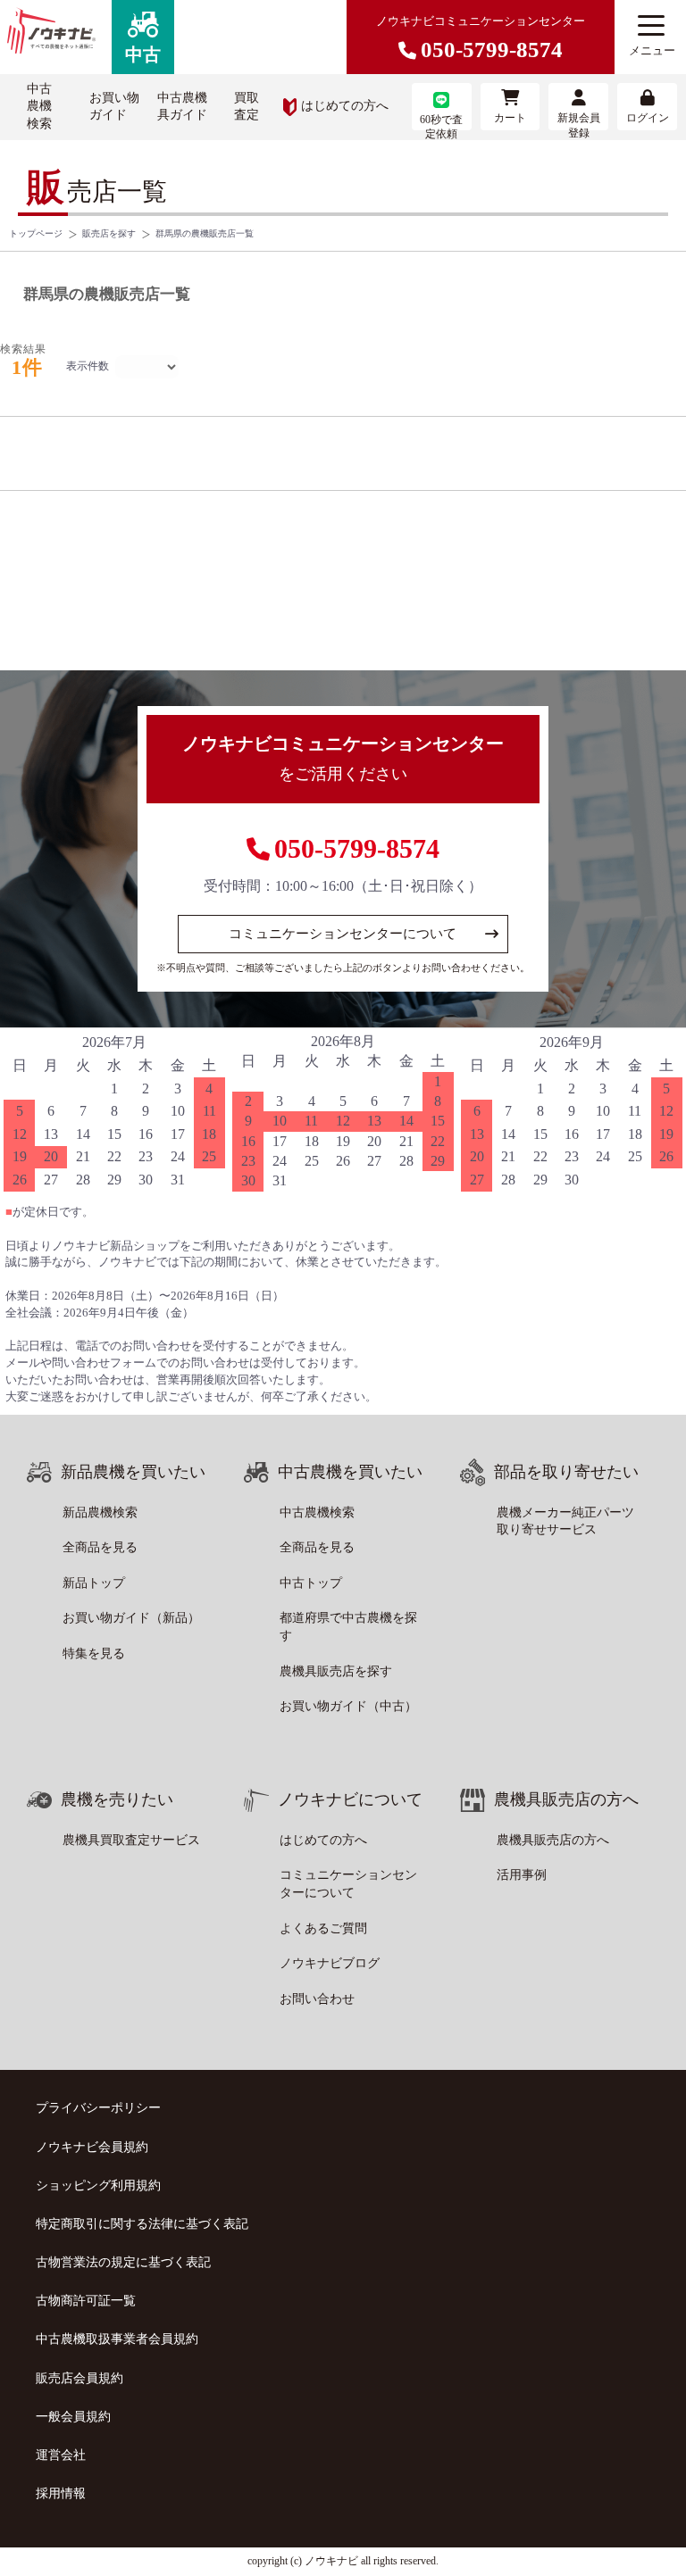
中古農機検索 (39, 106)
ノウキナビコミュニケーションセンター (481, 38)
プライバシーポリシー (98, 2108)
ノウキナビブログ (330, 1963)
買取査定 (247, 107)
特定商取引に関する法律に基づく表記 (142, 2224)
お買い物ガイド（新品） (131, 1618)
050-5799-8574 (357, 848)
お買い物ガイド (114, 107)
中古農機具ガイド (182, 107)
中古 (143, 54)
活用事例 (522, 1875)
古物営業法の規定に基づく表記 (123, 2262)
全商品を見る (100, 1547)
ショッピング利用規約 (98, 2185)
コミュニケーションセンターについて (343, 934)
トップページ (36, 233)
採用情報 (61, 2493)
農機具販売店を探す (336, 1671)
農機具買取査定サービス (131, 1840)
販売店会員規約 (79, 2378)
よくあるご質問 (323, 1928)
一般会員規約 (73, 2417)
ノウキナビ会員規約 (92, 2147)
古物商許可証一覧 (86, 2301)
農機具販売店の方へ (553, 1840)
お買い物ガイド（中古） (348, 1706)
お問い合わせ (317, 1999)
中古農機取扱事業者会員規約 (117, 2339)
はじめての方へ (345, 106)
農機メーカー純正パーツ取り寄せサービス (565, 1521)
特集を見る (94, 1654)
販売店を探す (109, 233)
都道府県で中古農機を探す (348, 1627)
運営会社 (61, 2455)
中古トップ (311, 1583)
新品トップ (94, 1583)
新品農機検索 (100, 1512)
